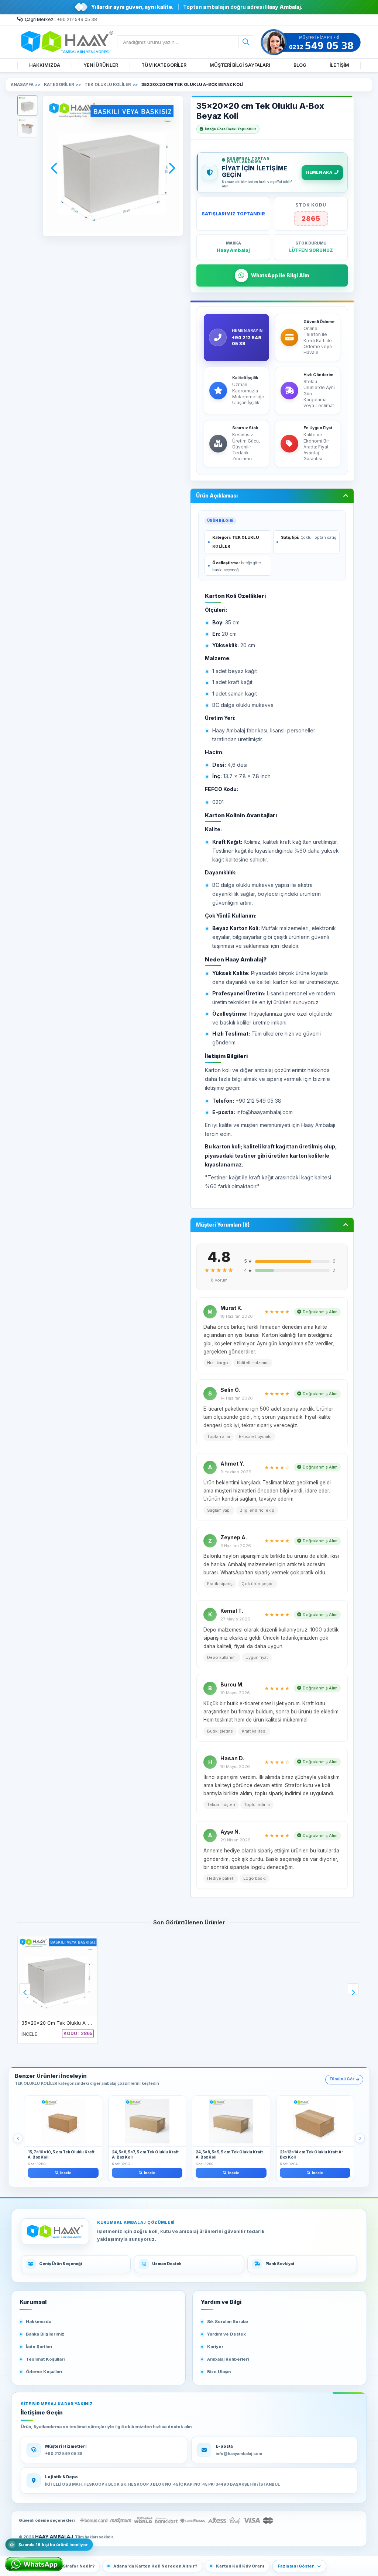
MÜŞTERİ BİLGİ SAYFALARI (240, 65)
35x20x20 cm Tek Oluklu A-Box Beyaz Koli (71, 2023)
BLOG (300, 65)
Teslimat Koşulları (45, 2359)
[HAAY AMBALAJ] (55, 2232)
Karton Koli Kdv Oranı (240, 2566)
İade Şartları (39, 2347)
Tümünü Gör (342, 2079)
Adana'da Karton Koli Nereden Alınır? (155, 2566)
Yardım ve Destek (226, 2334)
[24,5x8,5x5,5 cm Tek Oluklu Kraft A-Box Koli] (231, 2121)
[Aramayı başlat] (246, 42)
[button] (27, 105)
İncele (66, 2173)
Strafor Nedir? (79, 2566)
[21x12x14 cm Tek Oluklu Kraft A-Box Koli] (315, 2121)
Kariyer (215, 2347)
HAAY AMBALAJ (54, 2537)
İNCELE (29, 2034)
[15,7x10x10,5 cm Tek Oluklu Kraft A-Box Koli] (63, 2121)
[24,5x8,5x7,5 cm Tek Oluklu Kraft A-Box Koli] (147, 2121)
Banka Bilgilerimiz (45, 2334)
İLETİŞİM (339, 65)
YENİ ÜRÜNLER (101, 65)
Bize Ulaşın (219, 2372)
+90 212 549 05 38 (77, 19)
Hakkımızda (39, 2322)
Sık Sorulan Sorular (228, 2322)
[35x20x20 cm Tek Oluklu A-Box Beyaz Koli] (58, 1976)
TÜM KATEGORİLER (164, 65)
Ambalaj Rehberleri (228, 2359)
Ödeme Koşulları (44, 2372)
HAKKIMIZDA (45, 65)
